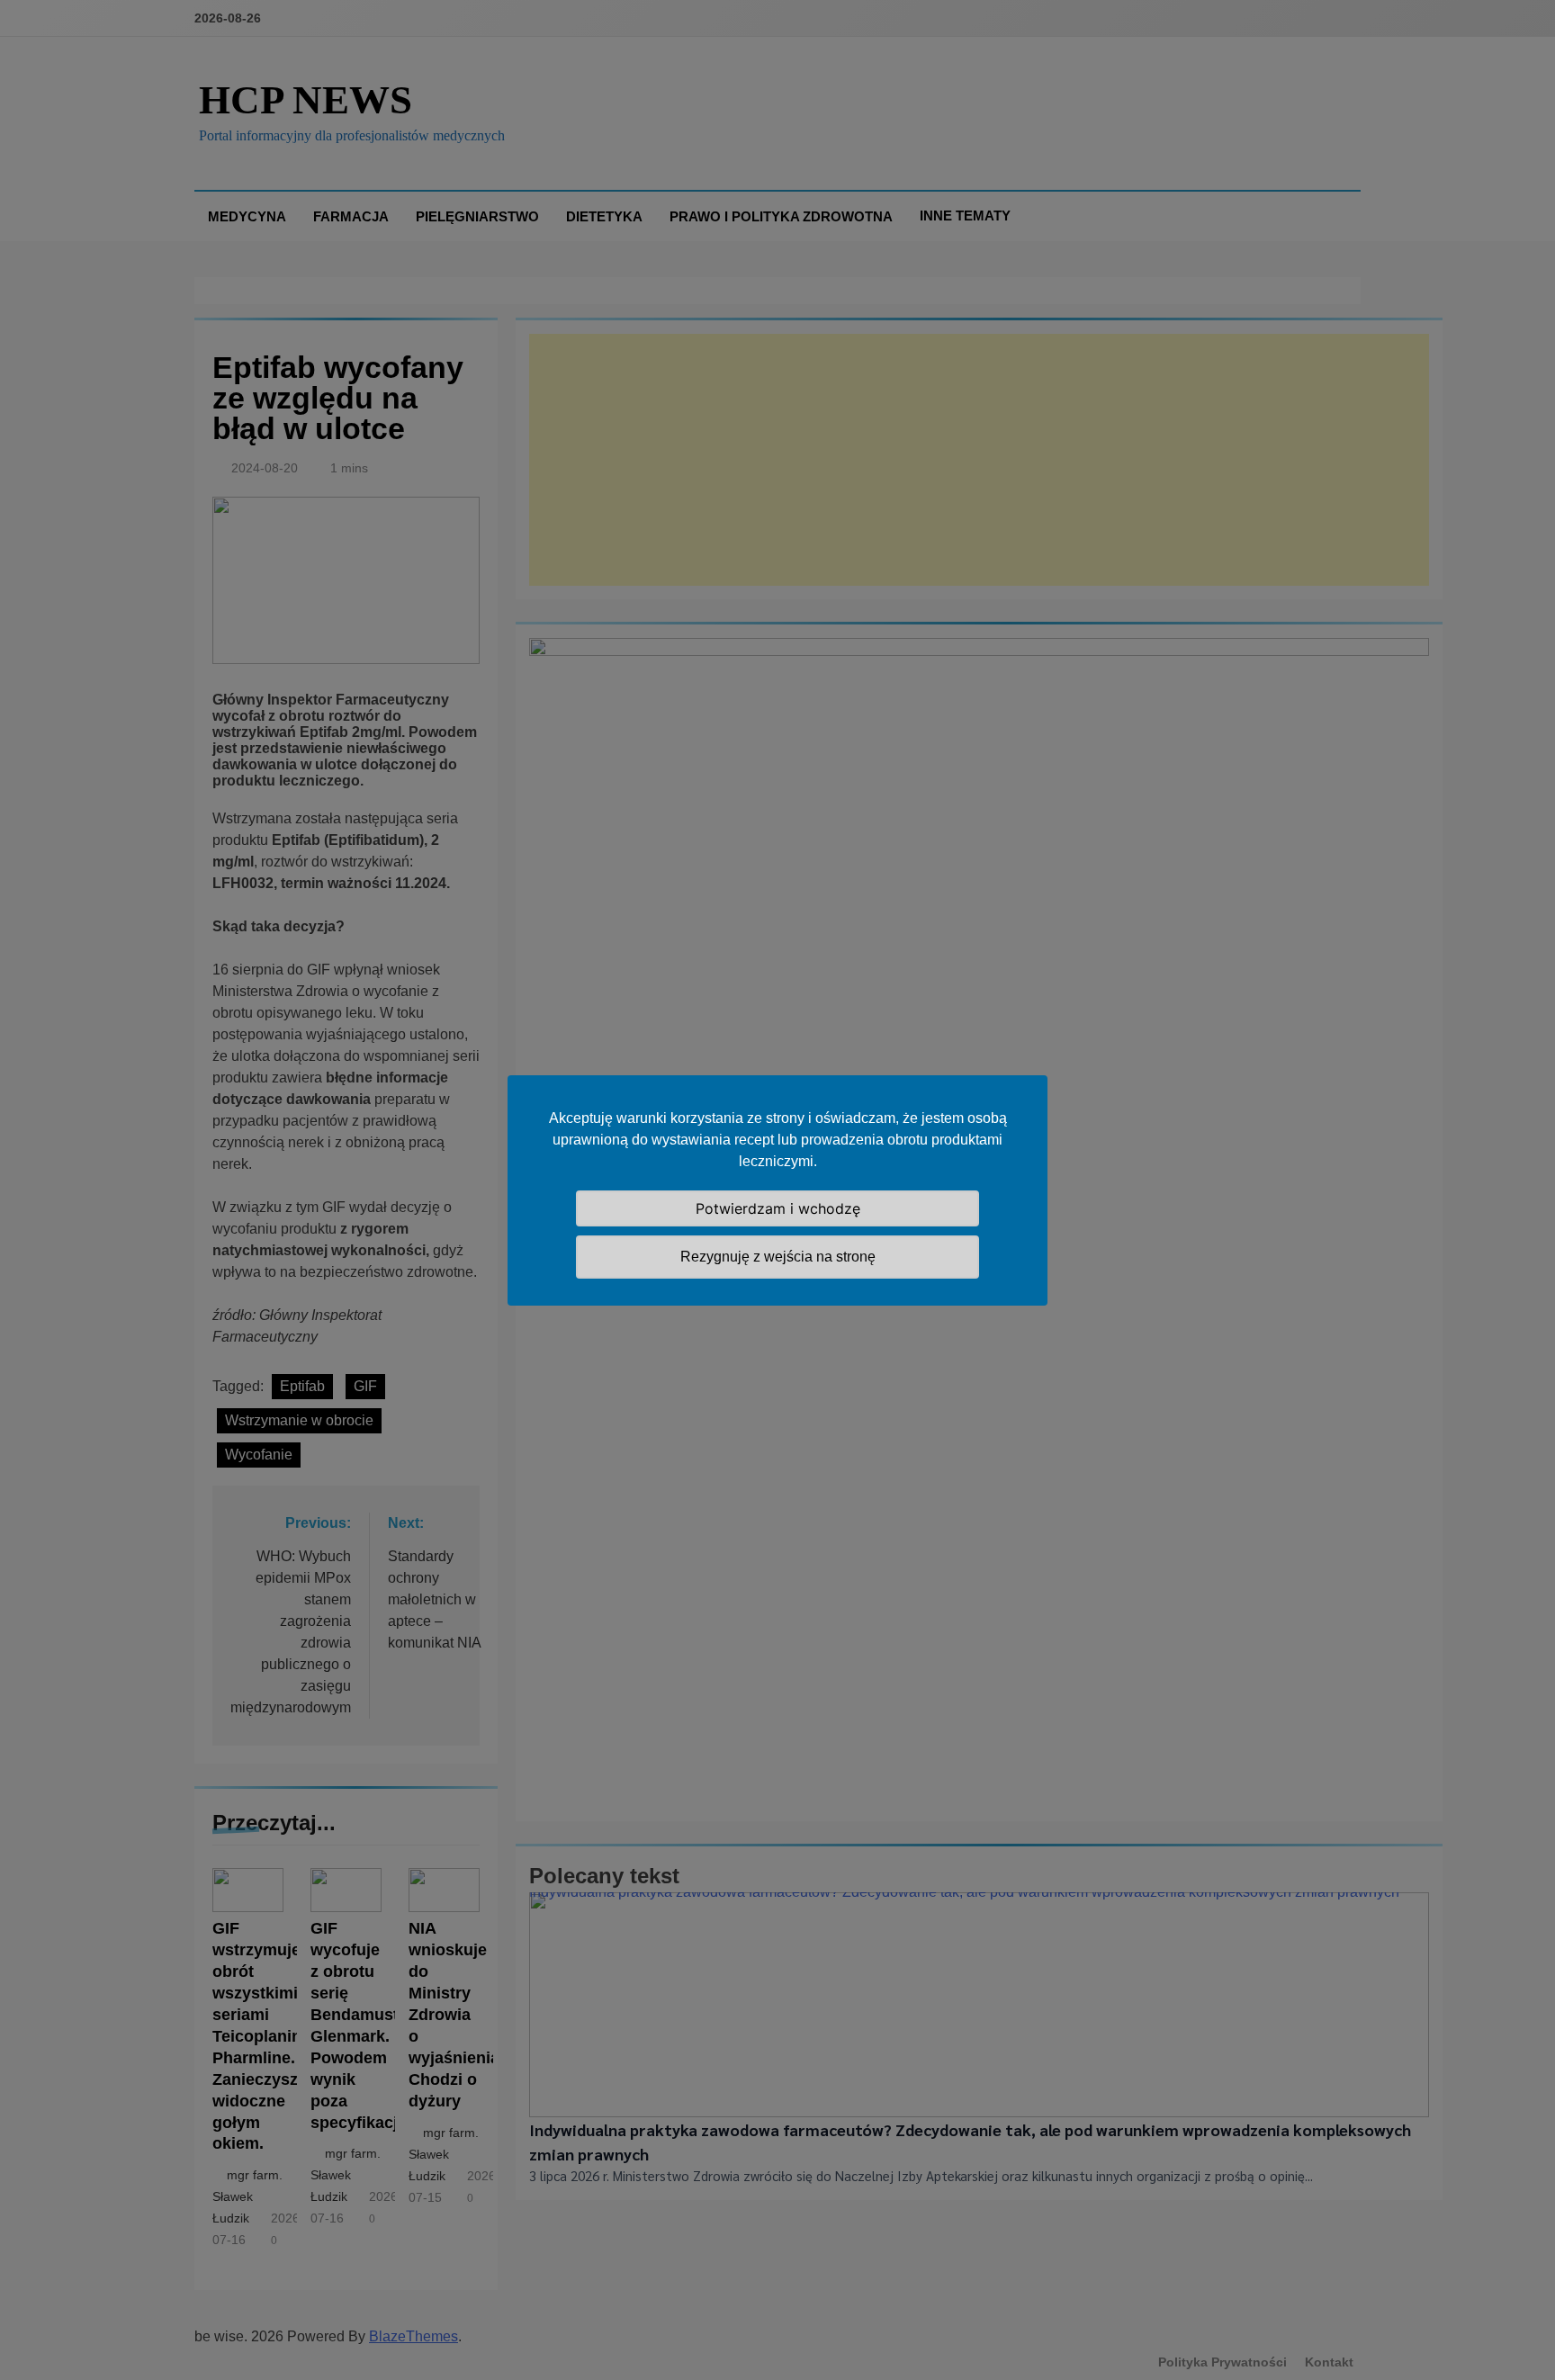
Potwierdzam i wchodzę (778, 1208)
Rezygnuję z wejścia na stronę (778, 1257)
